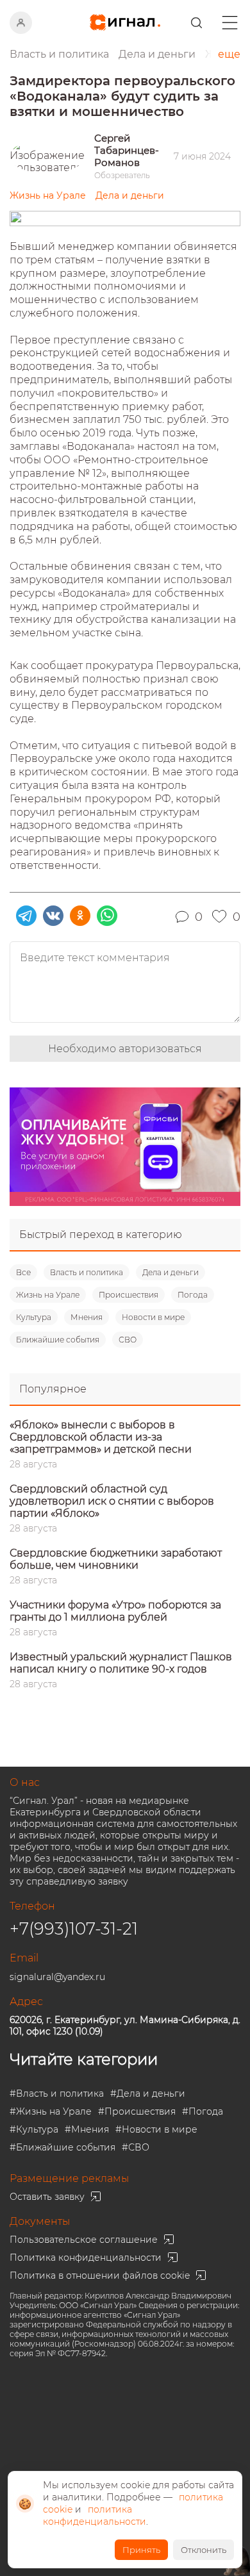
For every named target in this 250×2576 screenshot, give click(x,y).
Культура (34, 1317)
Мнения (87, 1317)
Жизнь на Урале (48, 1295)
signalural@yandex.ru (57, 1977)
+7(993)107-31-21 (74, 1929)
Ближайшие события (58, 1340)
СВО (128, 1340)
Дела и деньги (171, 1272)
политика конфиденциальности (95, 2515)
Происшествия (129, 1295)
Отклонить (204, 2550)
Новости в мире (153, 1317)
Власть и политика (87, 1272)
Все (23, 1272)
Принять (141, 2550)
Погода (193, 1295)
